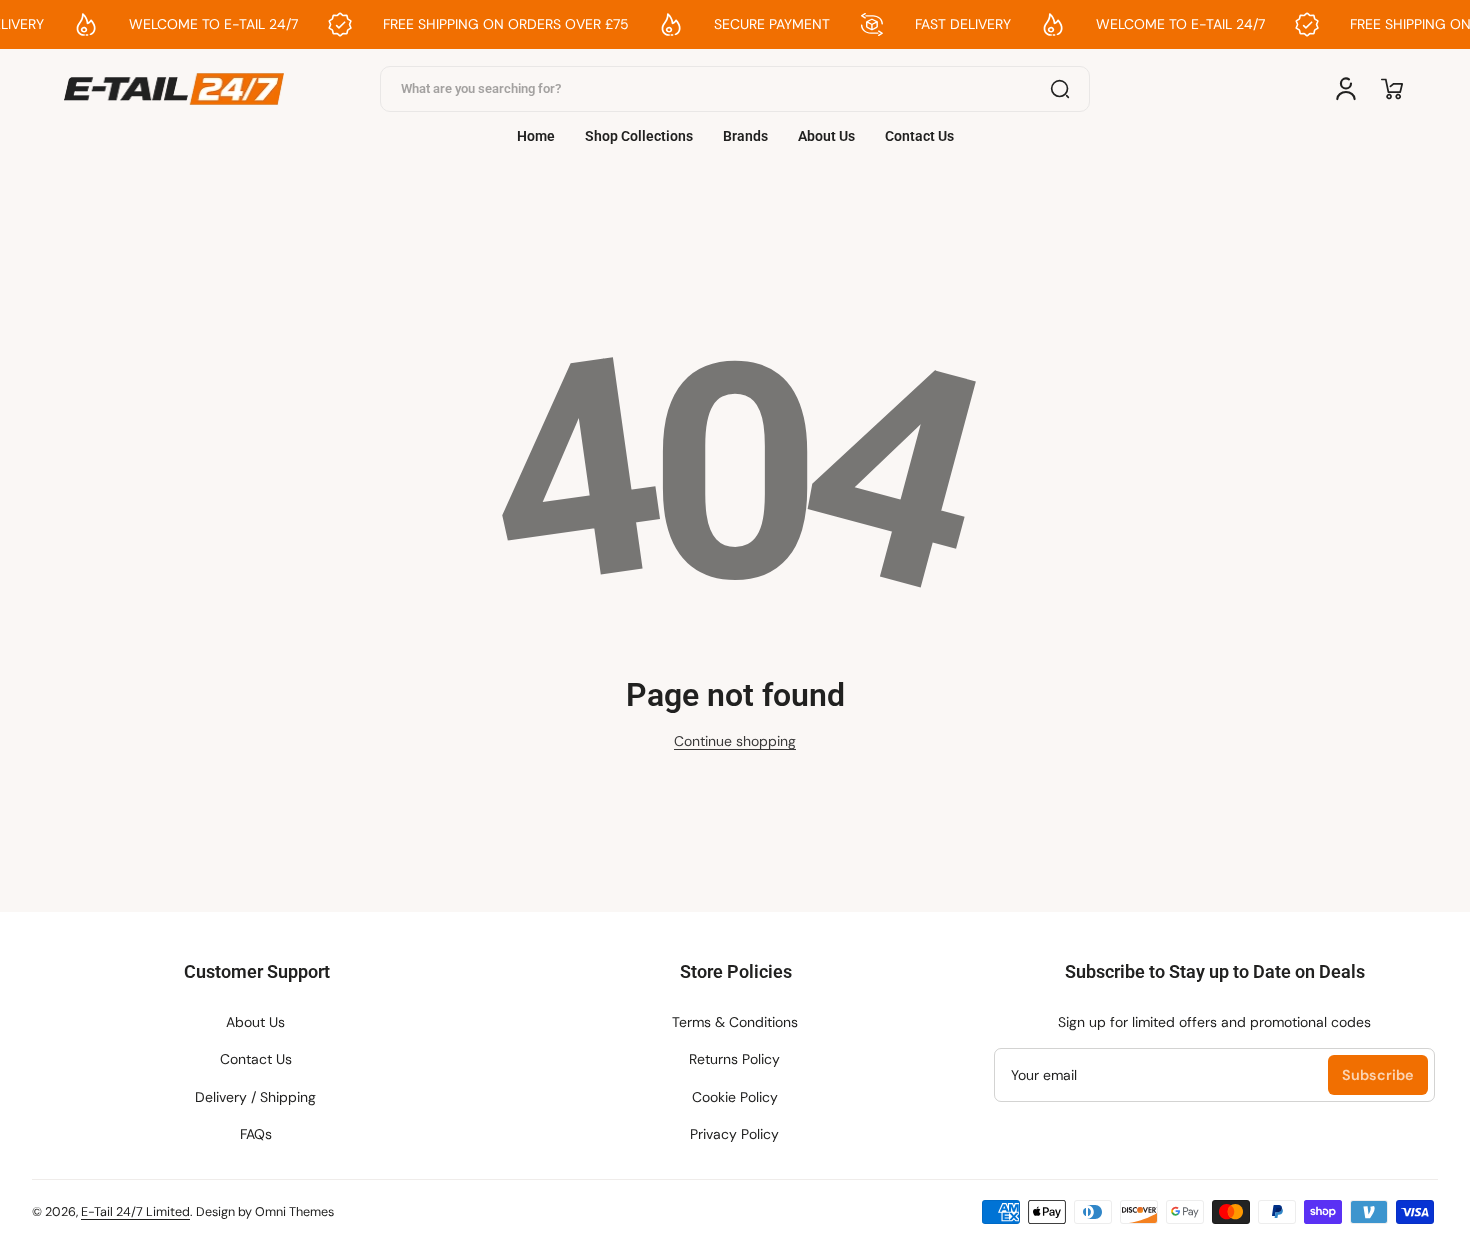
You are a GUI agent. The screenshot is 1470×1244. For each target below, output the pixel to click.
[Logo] (174, 89)
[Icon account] (1346, 89)
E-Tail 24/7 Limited (135, 1212)
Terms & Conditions (735, 1022)
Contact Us (256, 1059)
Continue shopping (735, 741)
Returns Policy (734, 1059)
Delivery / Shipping (255, 1097)
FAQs (256, 1134)
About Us (255, 1022)
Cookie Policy (735, 1097)
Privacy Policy (734, 1134)
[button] (1392, 89)
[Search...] (1060, 89)
